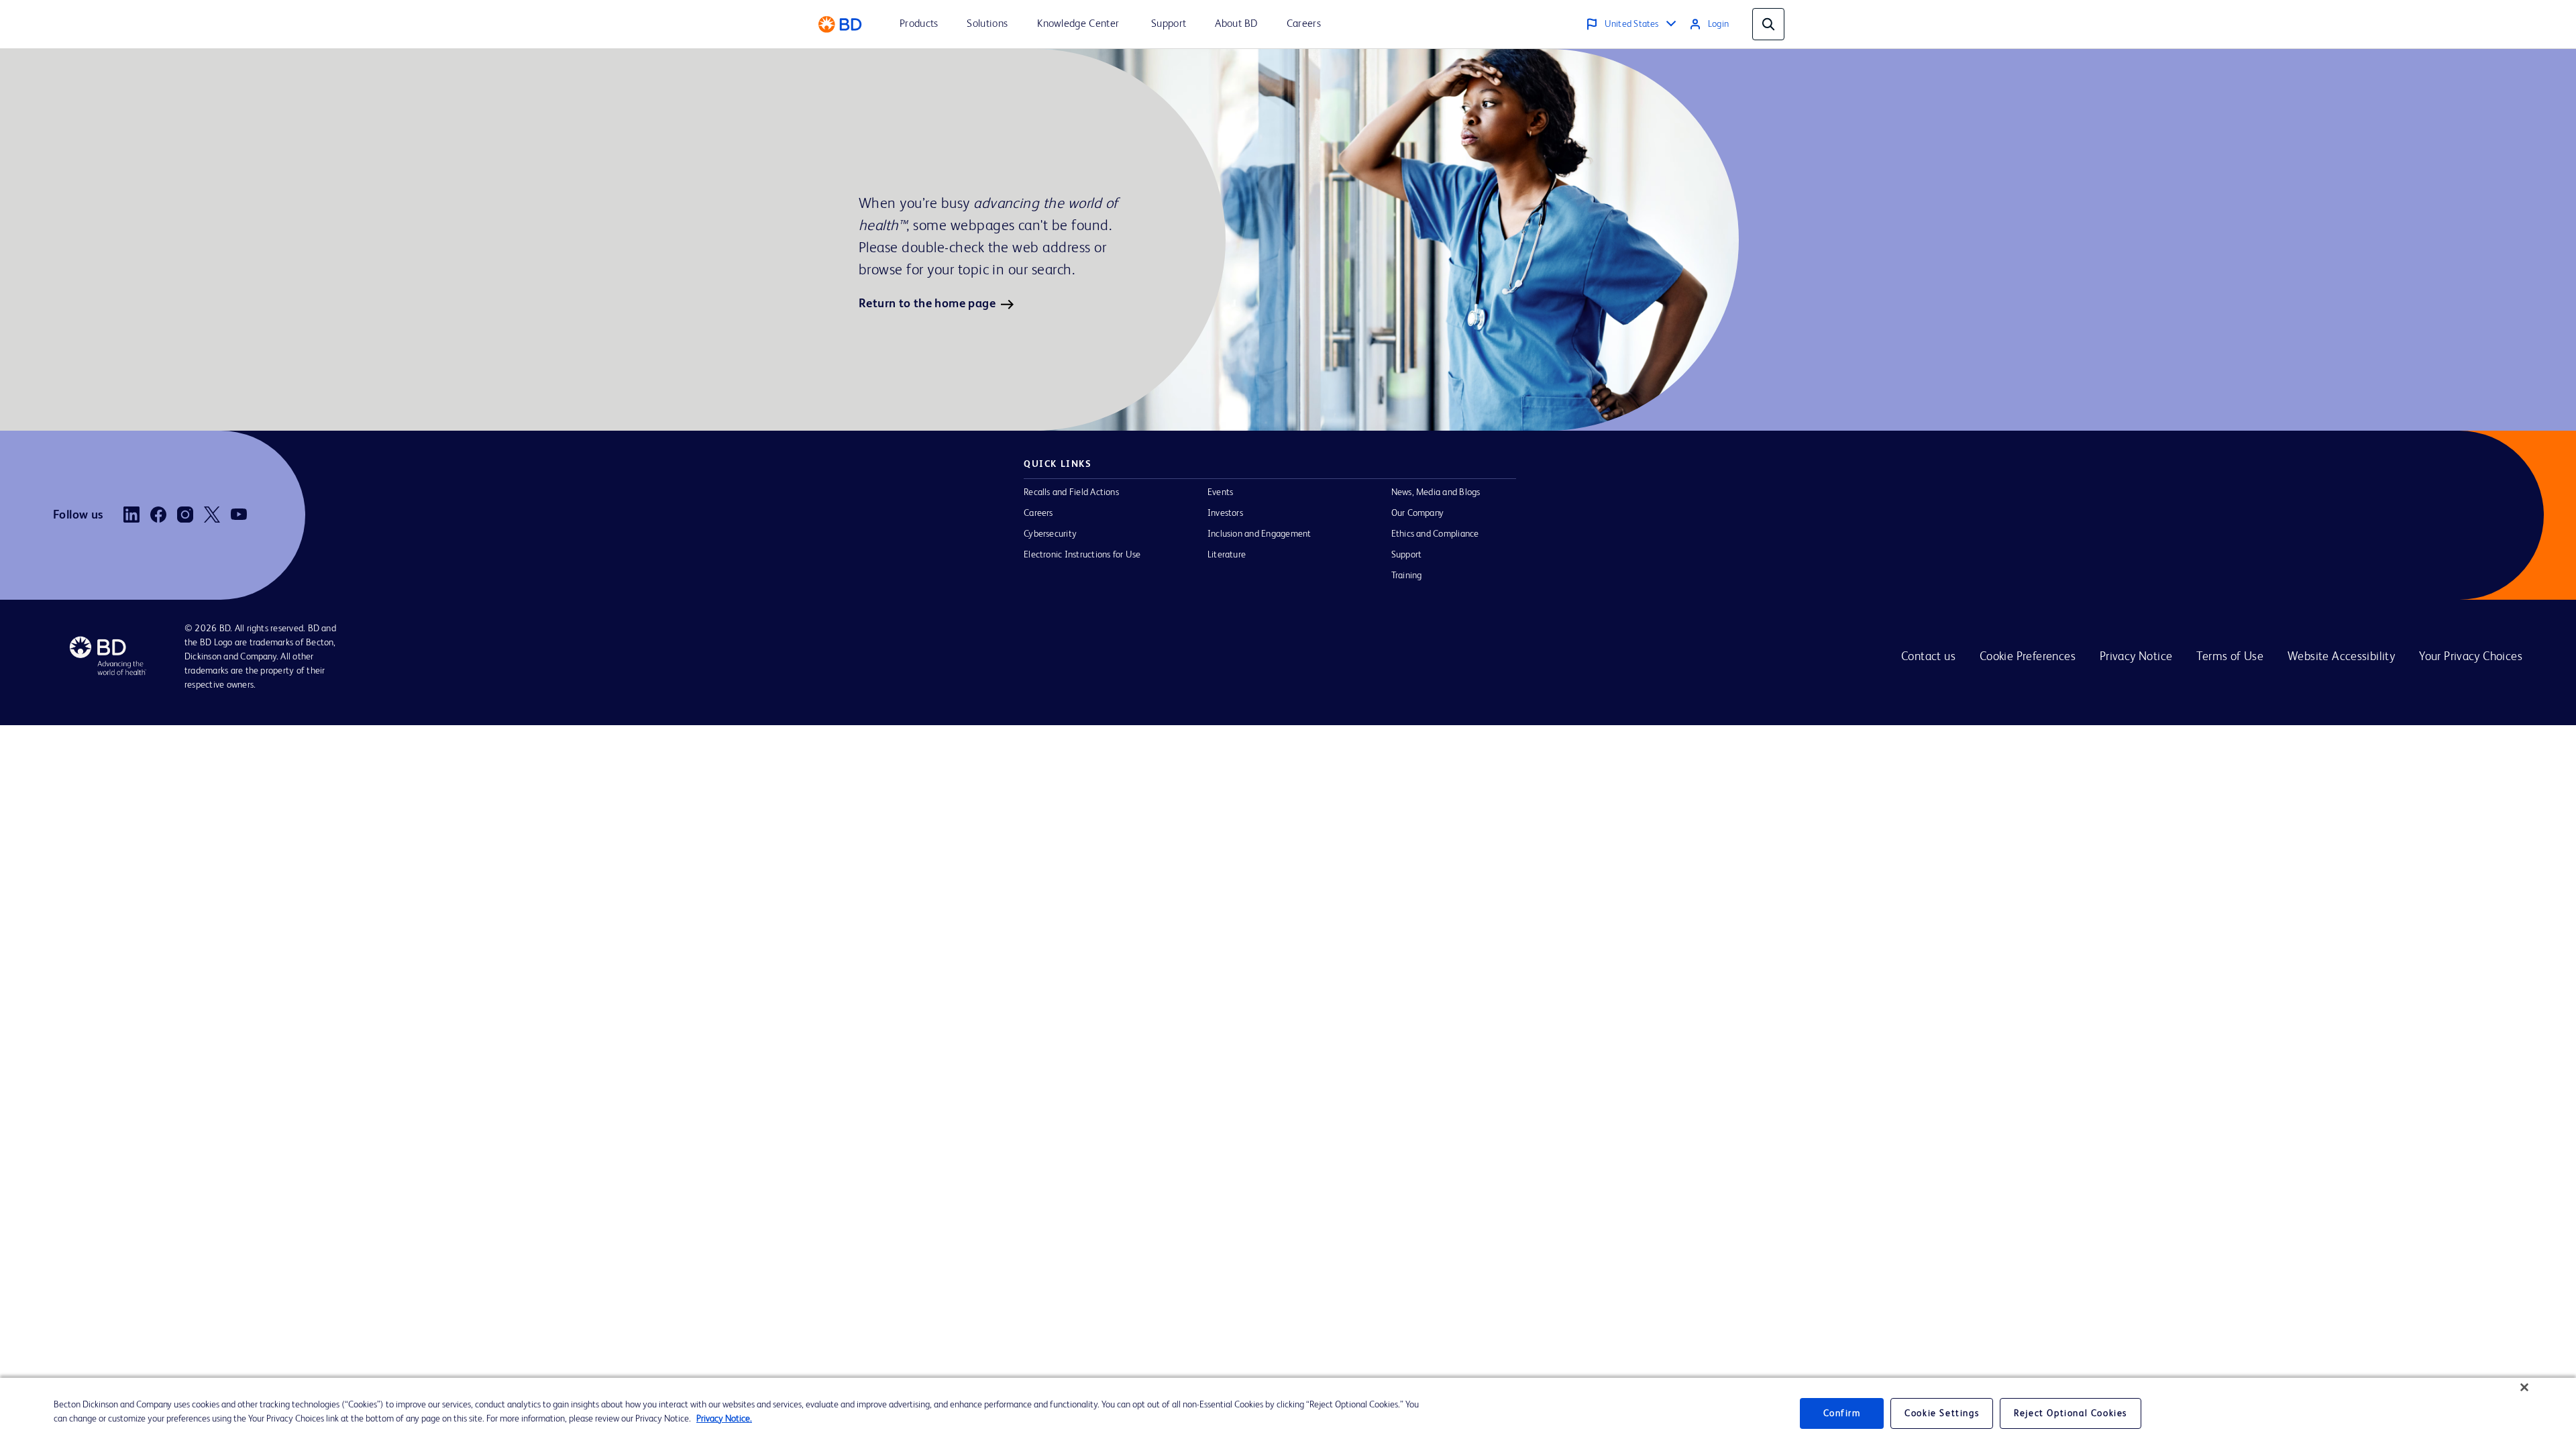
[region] (1288, 1413)
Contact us (1928, 657)
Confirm (1842, 1413)
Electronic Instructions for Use (1082, 555)
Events (1220, 492)
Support (1407, 555)
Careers (1038, 513)
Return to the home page (927, 304)
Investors (1225, 513)
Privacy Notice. (724, 1419)
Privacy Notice (2136, 657)
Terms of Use (2230, 657)
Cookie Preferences (2028, 657)
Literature (1227, 555)
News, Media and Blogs (1436, 492)
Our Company (1418, 513)
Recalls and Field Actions (1071, 492)
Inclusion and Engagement (1259, 534)
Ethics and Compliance (1435, 534)
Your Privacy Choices (2471, 657)
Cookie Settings (1942, 1413)
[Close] (2524, 1387)
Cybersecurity (1050, 534)
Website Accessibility (2341, 657)
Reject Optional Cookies (2071, 1413)
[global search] (1768, 24)
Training (1407, 576)
